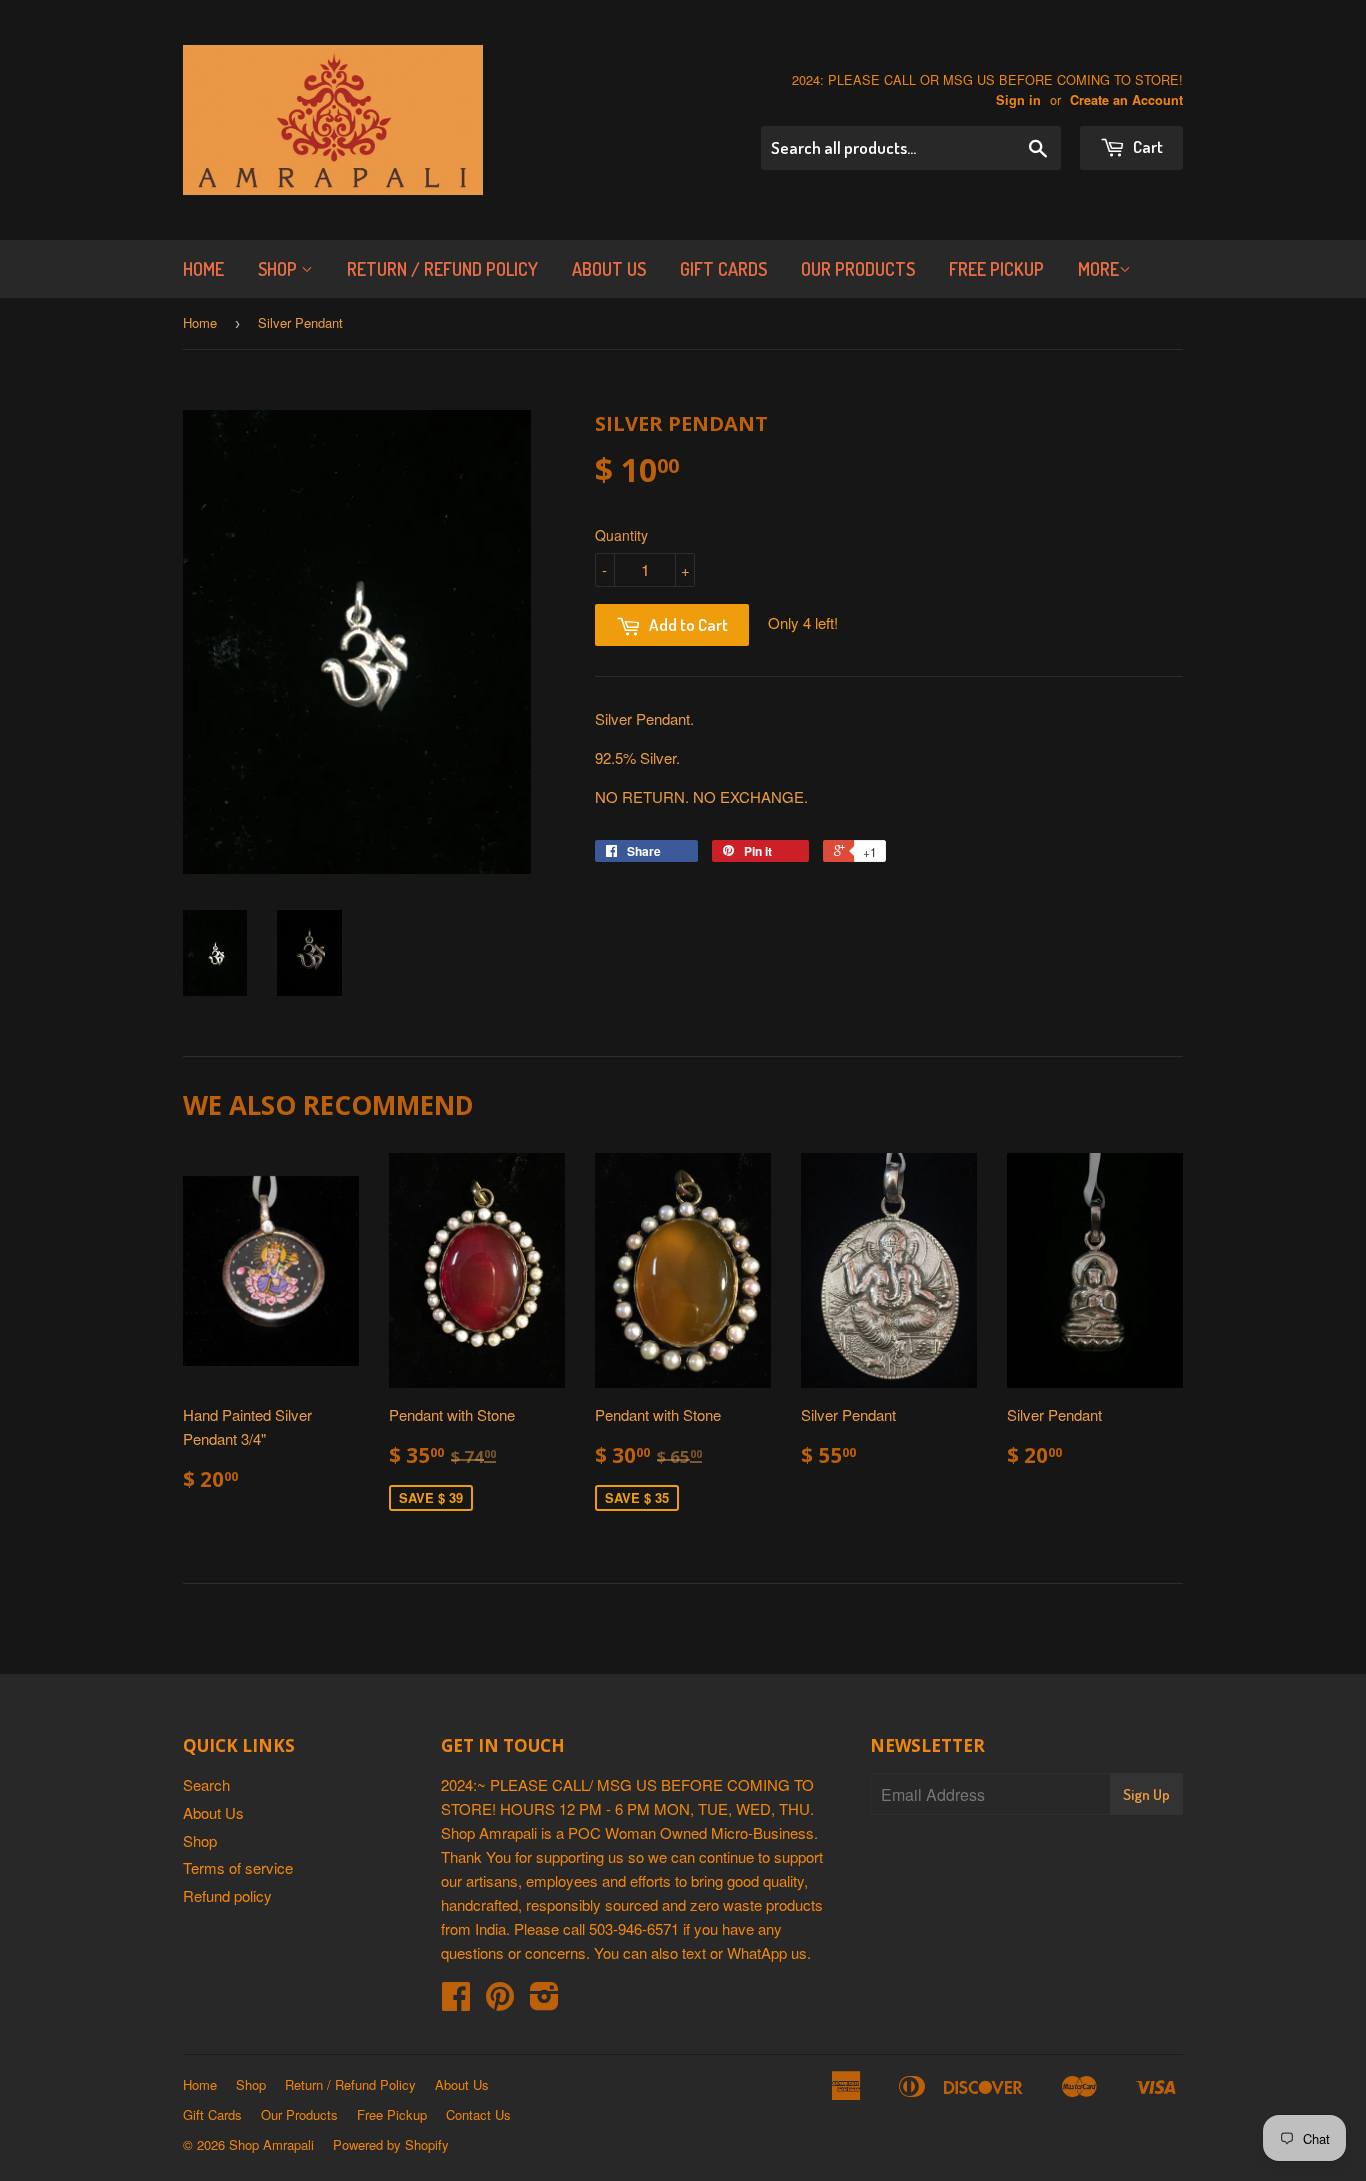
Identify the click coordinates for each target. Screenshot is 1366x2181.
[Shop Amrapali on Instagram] (544, 2001)
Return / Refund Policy (442, 269)
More (1098, 269)
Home (203, 269)
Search (206, 1784)
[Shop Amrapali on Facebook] (456, 2001)
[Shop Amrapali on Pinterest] (500, 2001)
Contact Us (478, 2114)
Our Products (858, 269)
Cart (1146, 146)
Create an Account (1126, 100)
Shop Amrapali (271, 2144)
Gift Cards (723, 269)
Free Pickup (996, 269)
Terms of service (238, 1867)
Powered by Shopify (391, 2144)
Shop (279, 269)
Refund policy (227, 1895)
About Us (609, 269)
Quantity (621, 535)
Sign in (1018, 100)
